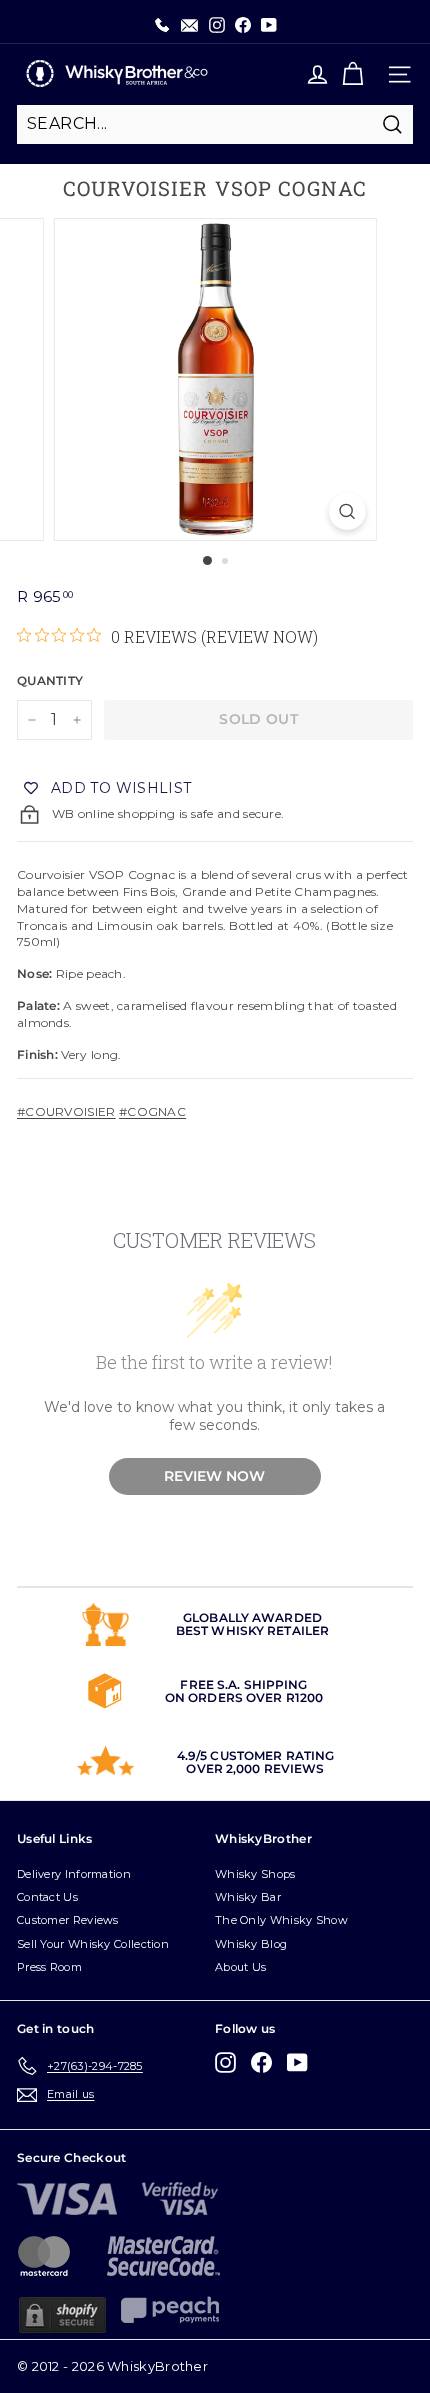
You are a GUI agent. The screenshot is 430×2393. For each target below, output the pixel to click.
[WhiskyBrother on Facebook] (261, 2062)
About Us (240, 1967)
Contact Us (47, 1897)
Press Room (49, 1967)
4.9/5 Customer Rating (256, 1755)
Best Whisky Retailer (252, 1630)
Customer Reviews (68, 1920)
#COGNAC (152, 1111)
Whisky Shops (255, 1874)
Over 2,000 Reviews (255, 1768)
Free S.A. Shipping (243, 1684)
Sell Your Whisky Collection (93, 1944)
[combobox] (215, 124)
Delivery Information (74, 1874)
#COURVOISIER (66, 1111)
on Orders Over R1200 (244, 1697)
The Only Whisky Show (281, 1920)
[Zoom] (346, 511)
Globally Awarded (252, 1617)
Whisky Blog (251, 1944)
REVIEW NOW (214, 1476)
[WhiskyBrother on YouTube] (297, 2062)
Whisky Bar (248, 1897)
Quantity (50, 680)
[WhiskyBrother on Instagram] (225, 2062)
